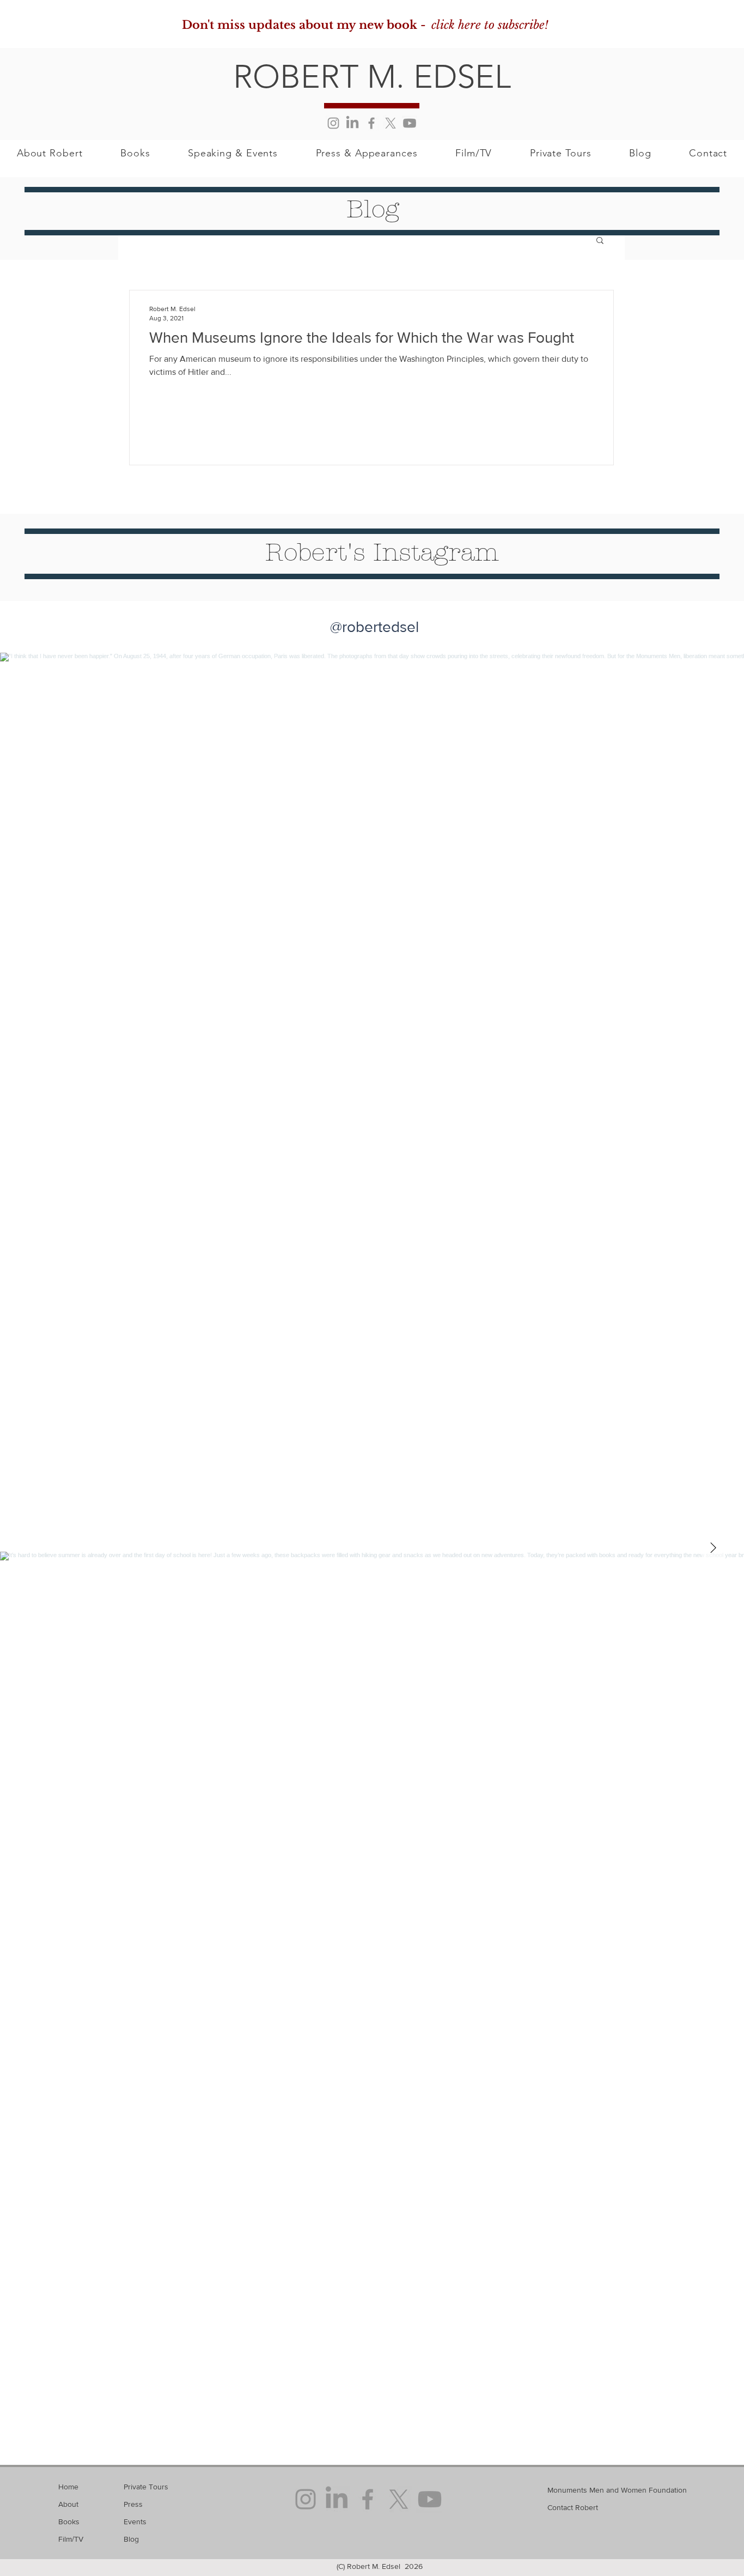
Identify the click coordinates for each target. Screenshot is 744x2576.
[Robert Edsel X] (391, 123)
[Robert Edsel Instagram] (333, 123)
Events (135, 2522)
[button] (600, 241)
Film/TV (71, 2539)
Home (68, 2487)
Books (69, 2522)
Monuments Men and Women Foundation (617, 2490)
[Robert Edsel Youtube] (410, 123)
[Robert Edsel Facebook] (371, 123)
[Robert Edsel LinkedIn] (352, 123)
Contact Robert (573, 2507)
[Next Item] (713, 1548)
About (68, 2504)
